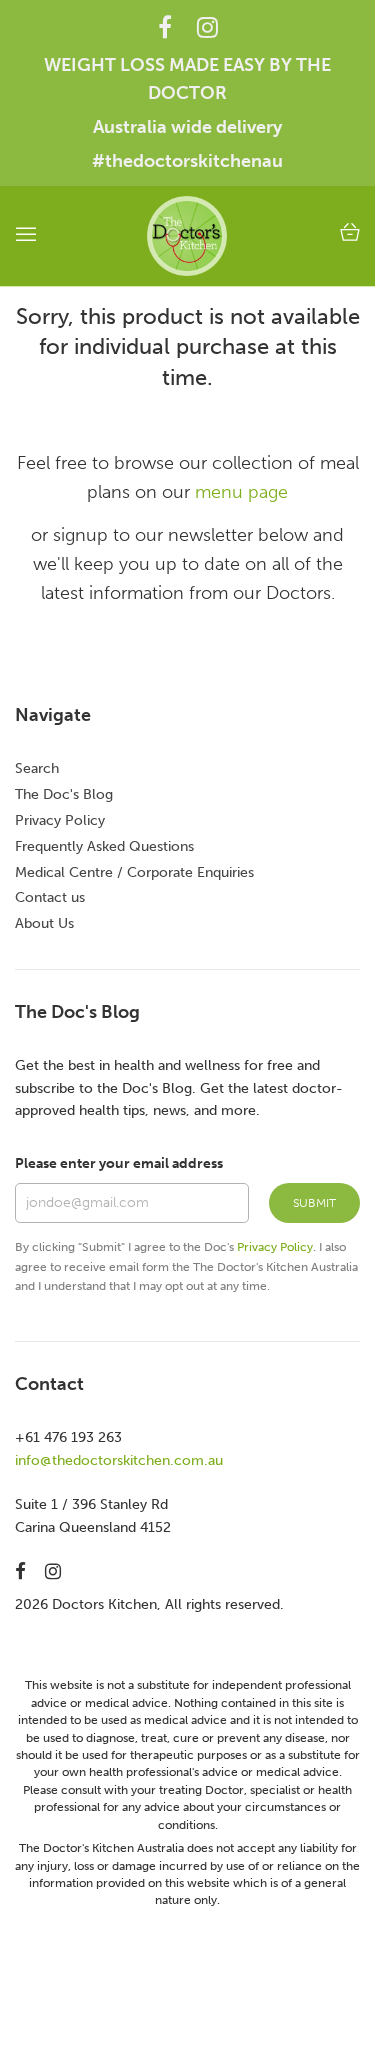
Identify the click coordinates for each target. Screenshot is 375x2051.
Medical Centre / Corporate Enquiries (134, 872)
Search (37, 768)
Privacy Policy (60, 820)
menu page (241, 492)
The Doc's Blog (64, 794)
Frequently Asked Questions (104, 846)
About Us (44, 923)
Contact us (50, 897)
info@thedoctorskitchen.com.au (119, 1460)
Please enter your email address (119, 1163)
